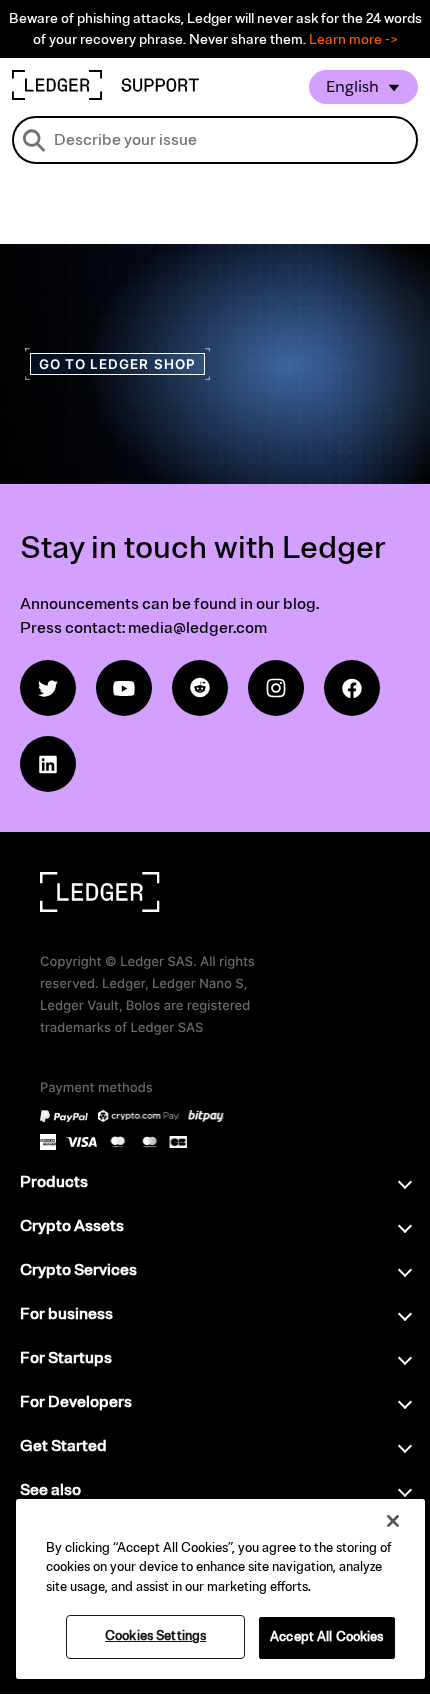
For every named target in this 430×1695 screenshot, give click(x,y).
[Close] (393, 1521)
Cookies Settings (155, 1636)
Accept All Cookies (326, 1637)
